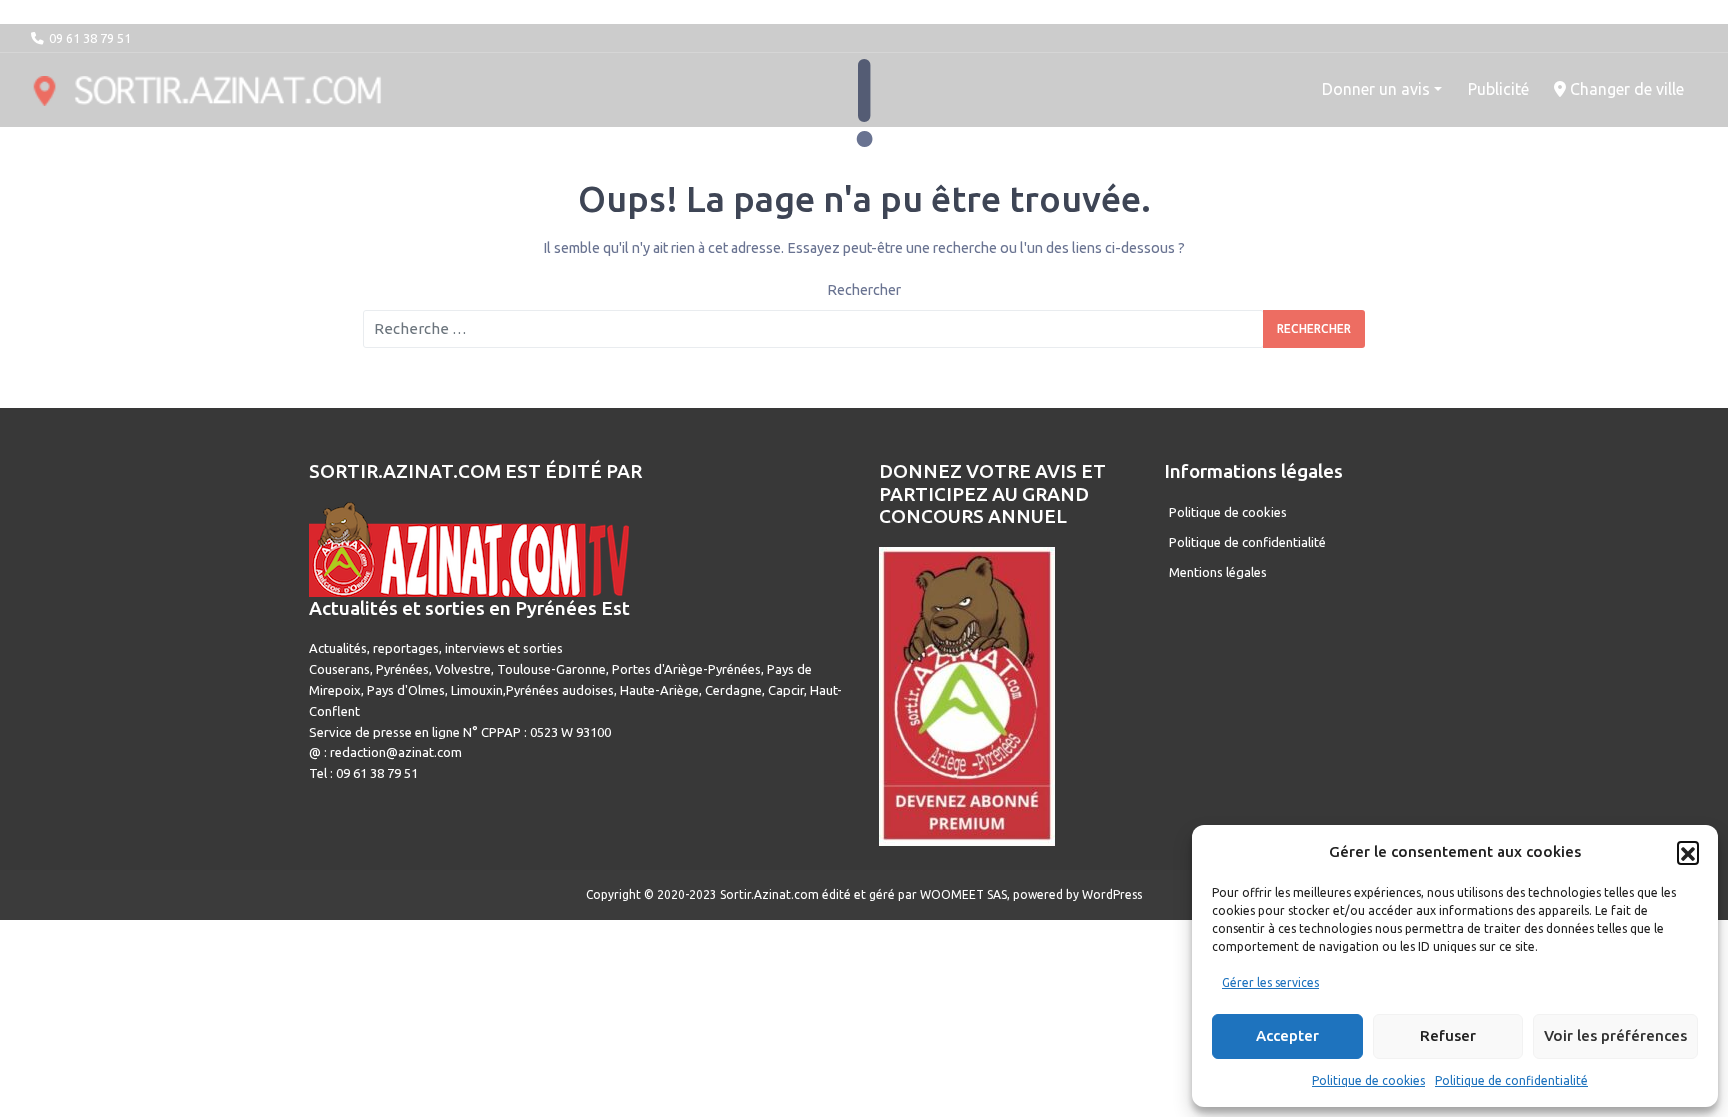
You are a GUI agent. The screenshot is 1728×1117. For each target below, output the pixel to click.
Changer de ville (1625, 89)
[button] (1688, 852)
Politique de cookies (1368, 1080)
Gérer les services (1270, 982)
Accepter (1287, 1035)
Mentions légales (1218, 572)
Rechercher (864, 290)
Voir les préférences (1615, 1035)
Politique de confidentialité (1511, 1080)
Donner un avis (1376, 89)
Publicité (1498, 89)
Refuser (1448, 1035)
